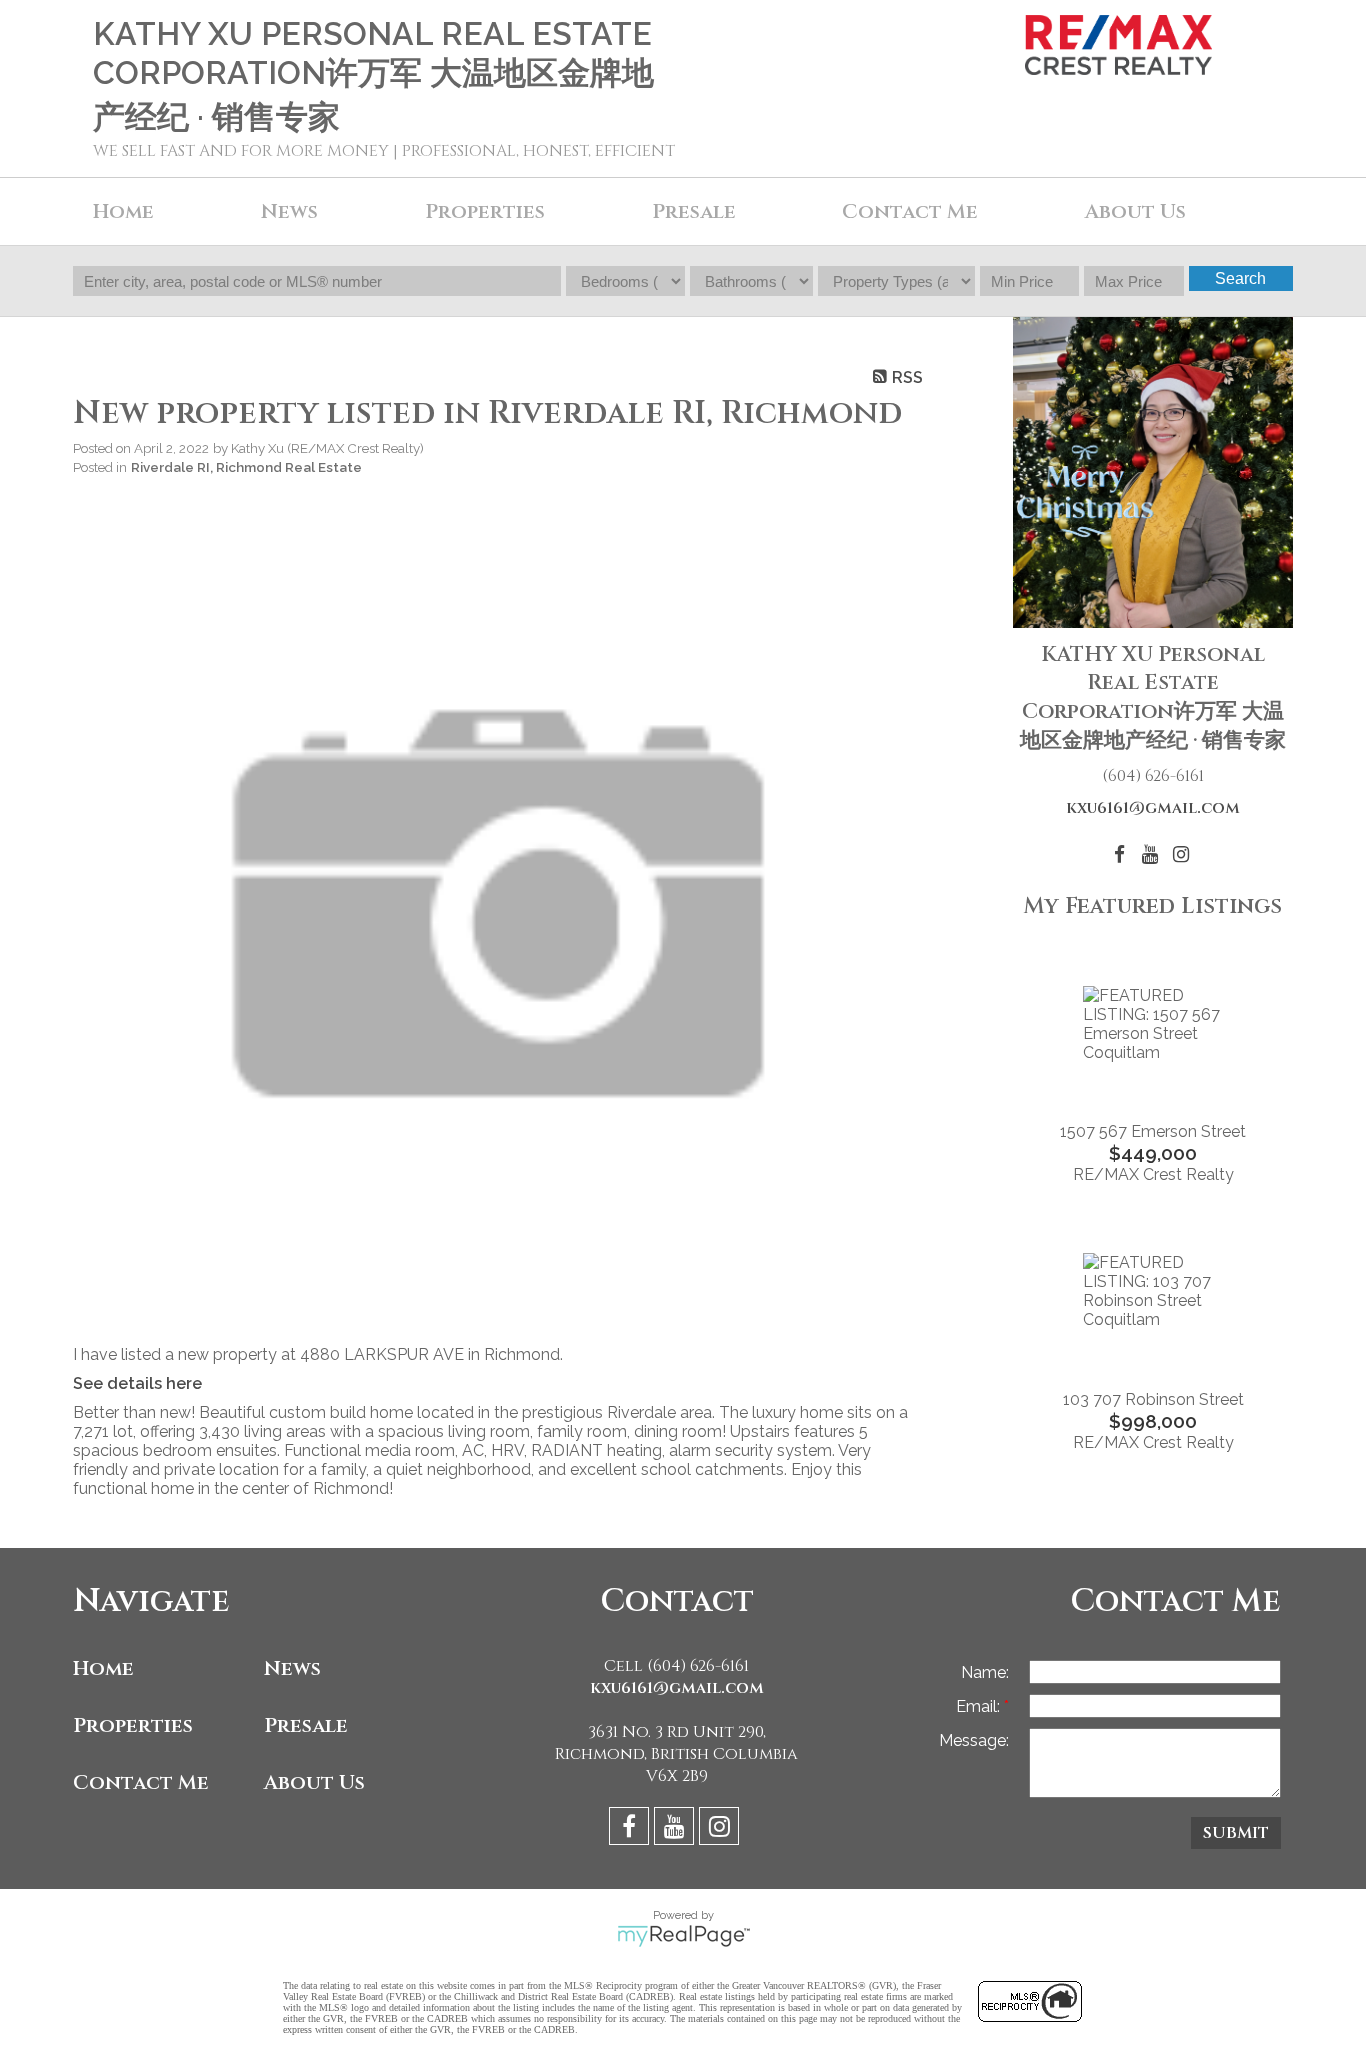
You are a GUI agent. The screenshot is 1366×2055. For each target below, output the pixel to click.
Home (123, 211)
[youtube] (676, 1829)
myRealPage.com (683, 1936)
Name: (985, 1672)
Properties (133, 1725)
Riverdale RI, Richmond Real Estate (246, 467)
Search (1240, 278)
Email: (980, 1706)
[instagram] (721, 1829)
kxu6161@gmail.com (1153, 808)
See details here (137, 1383)
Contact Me (910, 211)
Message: (974, 1740)
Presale (306, 1725)
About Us (1135, 211)
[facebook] (631, 1829)
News (292, 1668)
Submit (1236, 1833)
